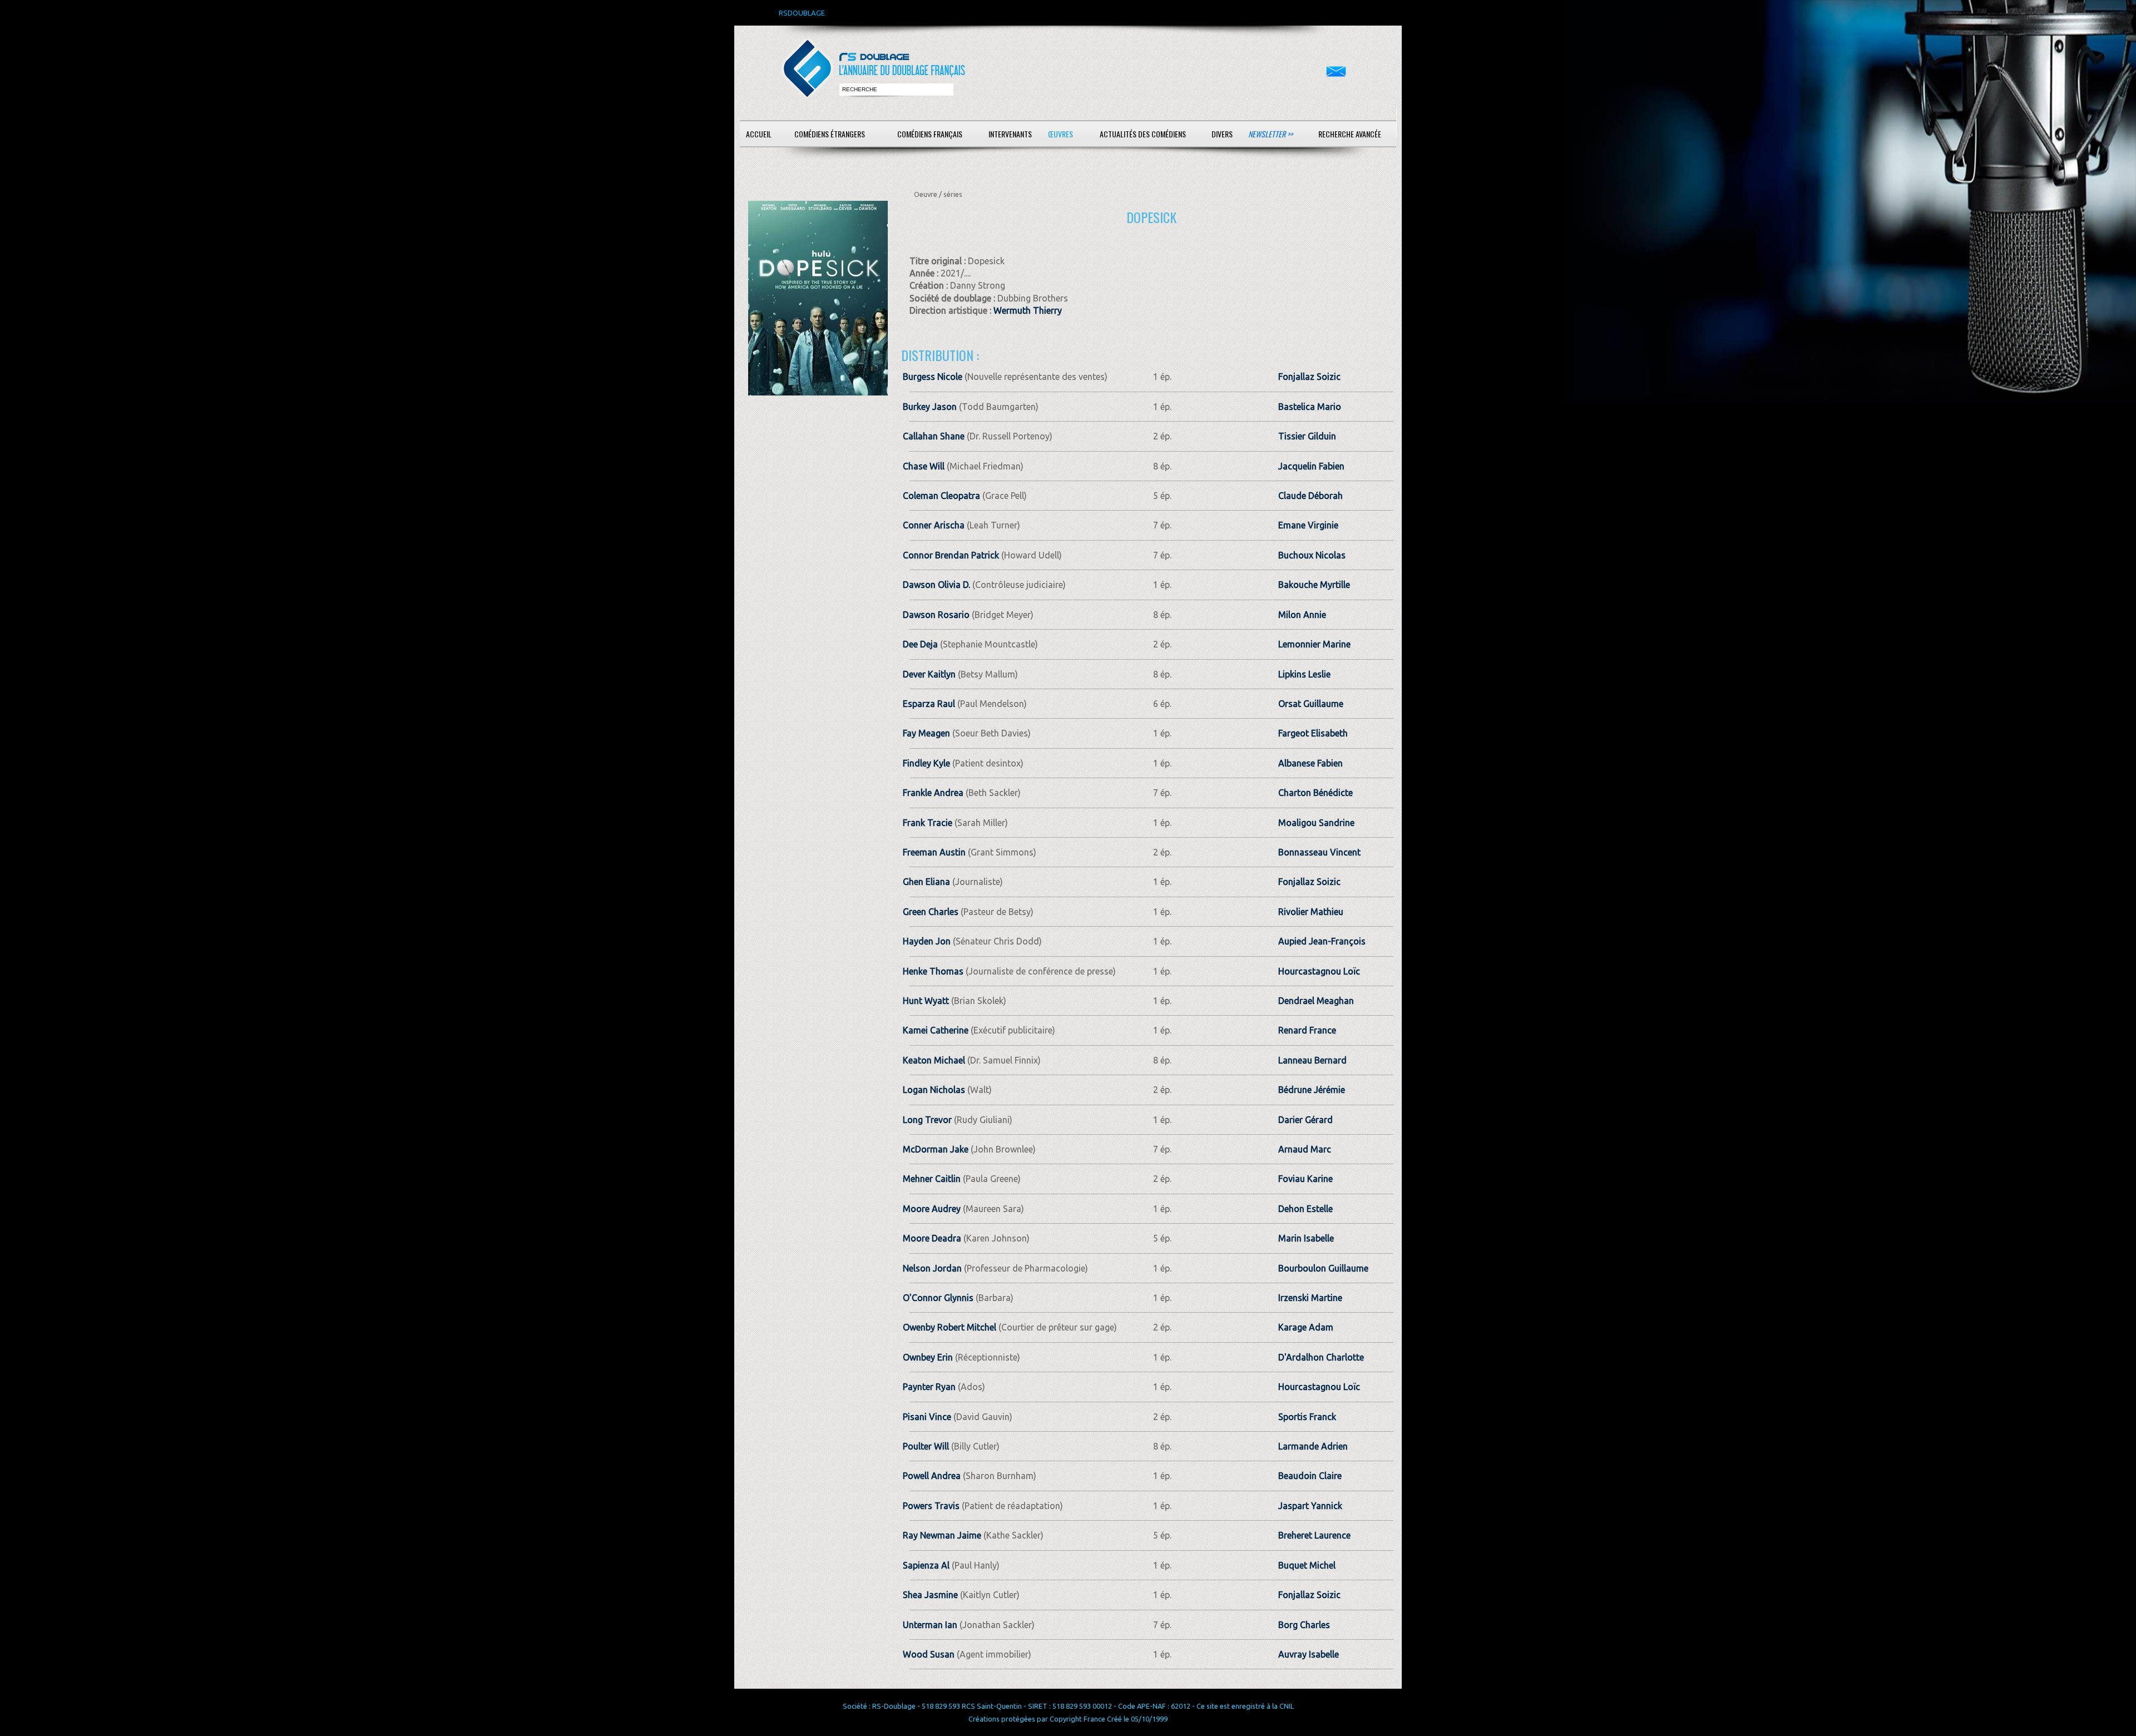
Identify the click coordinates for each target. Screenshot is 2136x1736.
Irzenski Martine (1310, 1298)
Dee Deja (920, 644)
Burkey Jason (930, 407)
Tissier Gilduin (1307, 436)
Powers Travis (931, 1506)
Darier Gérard (1306, 1120)
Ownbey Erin (928, 1357)
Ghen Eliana (926, 882)
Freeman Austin (934, 852)
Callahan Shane (934, 436)
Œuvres (1060, 134)
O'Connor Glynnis (938, 1298)
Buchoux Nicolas (1312, 555)
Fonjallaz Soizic (1309, 377)
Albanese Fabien (1311, 763)
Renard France (1307, 1030)
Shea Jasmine (930, 1595)
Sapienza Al (926, 1565)
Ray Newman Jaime (942, 1535)
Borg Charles (1304, 1625)
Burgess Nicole (933, 377)
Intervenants (1010, 134)
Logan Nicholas (934, 1090)
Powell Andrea (932, 1476)
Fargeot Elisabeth (1313, 733)
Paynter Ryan (929, 1387)
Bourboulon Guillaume (1323, 1268)
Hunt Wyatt (926, 1001)
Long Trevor (927, 1120)
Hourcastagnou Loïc (1319, 971)
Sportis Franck (1307, 1417)
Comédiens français (930, 134)
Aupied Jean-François (1322, 941)
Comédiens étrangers (830, 134)
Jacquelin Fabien (1311, 466)
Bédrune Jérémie (1312, 1090)
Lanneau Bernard (1312, 1060)
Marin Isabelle (1306, 1238)
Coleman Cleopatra (941, 496)
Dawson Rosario (936, 615)
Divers (1222, 134)
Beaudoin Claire (1310, 1476)
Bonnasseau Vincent (1319, 852)
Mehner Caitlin (932, 1179)
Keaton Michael (934, 1060)
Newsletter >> (1270, 134)
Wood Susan (929, 1654)
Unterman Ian (930, 1625)
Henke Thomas (933, 971)
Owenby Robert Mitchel (950, 1327)
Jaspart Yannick (1310, 1506)
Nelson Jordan (932, 1268)
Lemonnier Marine (1314, 644)
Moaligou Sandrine (1316, 823)
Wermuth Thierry (1028, 310)
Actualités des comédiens (1143, 134)
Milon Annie (1302, 615)
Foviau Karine (1306, 1179)
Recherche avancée (1350, 134)
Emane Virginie (1308, 525)
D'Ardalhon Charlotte (1321, 1357)
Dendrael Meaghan (1316, 1001)
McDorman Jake (936, 1149)
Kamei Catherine (936, 1030)
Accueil (759, 134)
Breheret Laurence (1314, 1535)
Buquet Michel (1307, 1565)
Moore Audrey (932, 1209)
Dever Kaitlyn (929, 674)
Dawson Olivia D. (936, 585)
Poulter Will (926, 1446)
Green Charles (931, 912)
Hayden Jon (927, 941)
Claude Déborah (1311, 496)
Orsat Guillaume (1311, 704)
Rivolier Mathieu (1311, 912)
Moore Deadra (932, 1238)
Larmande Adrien (1313, 1446)
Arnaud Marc (1305, 1149)
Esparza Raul (929, 704)
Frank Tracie (928, 823)
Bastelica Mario (1310, 407)
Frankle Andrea (933, 793)
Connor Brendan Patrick (951, 555)
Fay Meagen (926, 733)
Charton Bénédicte (1316, 793)
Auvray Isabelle (1309, 1654)
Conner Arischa (934, 525)
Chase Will (924, 466)
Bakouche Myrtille (1314, 585)
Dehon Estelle (1306, 1209)
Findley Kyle (926, 763)
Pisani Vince (927, 1417)
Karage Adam (1306, 1327)
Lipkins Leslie (1304, 674)
